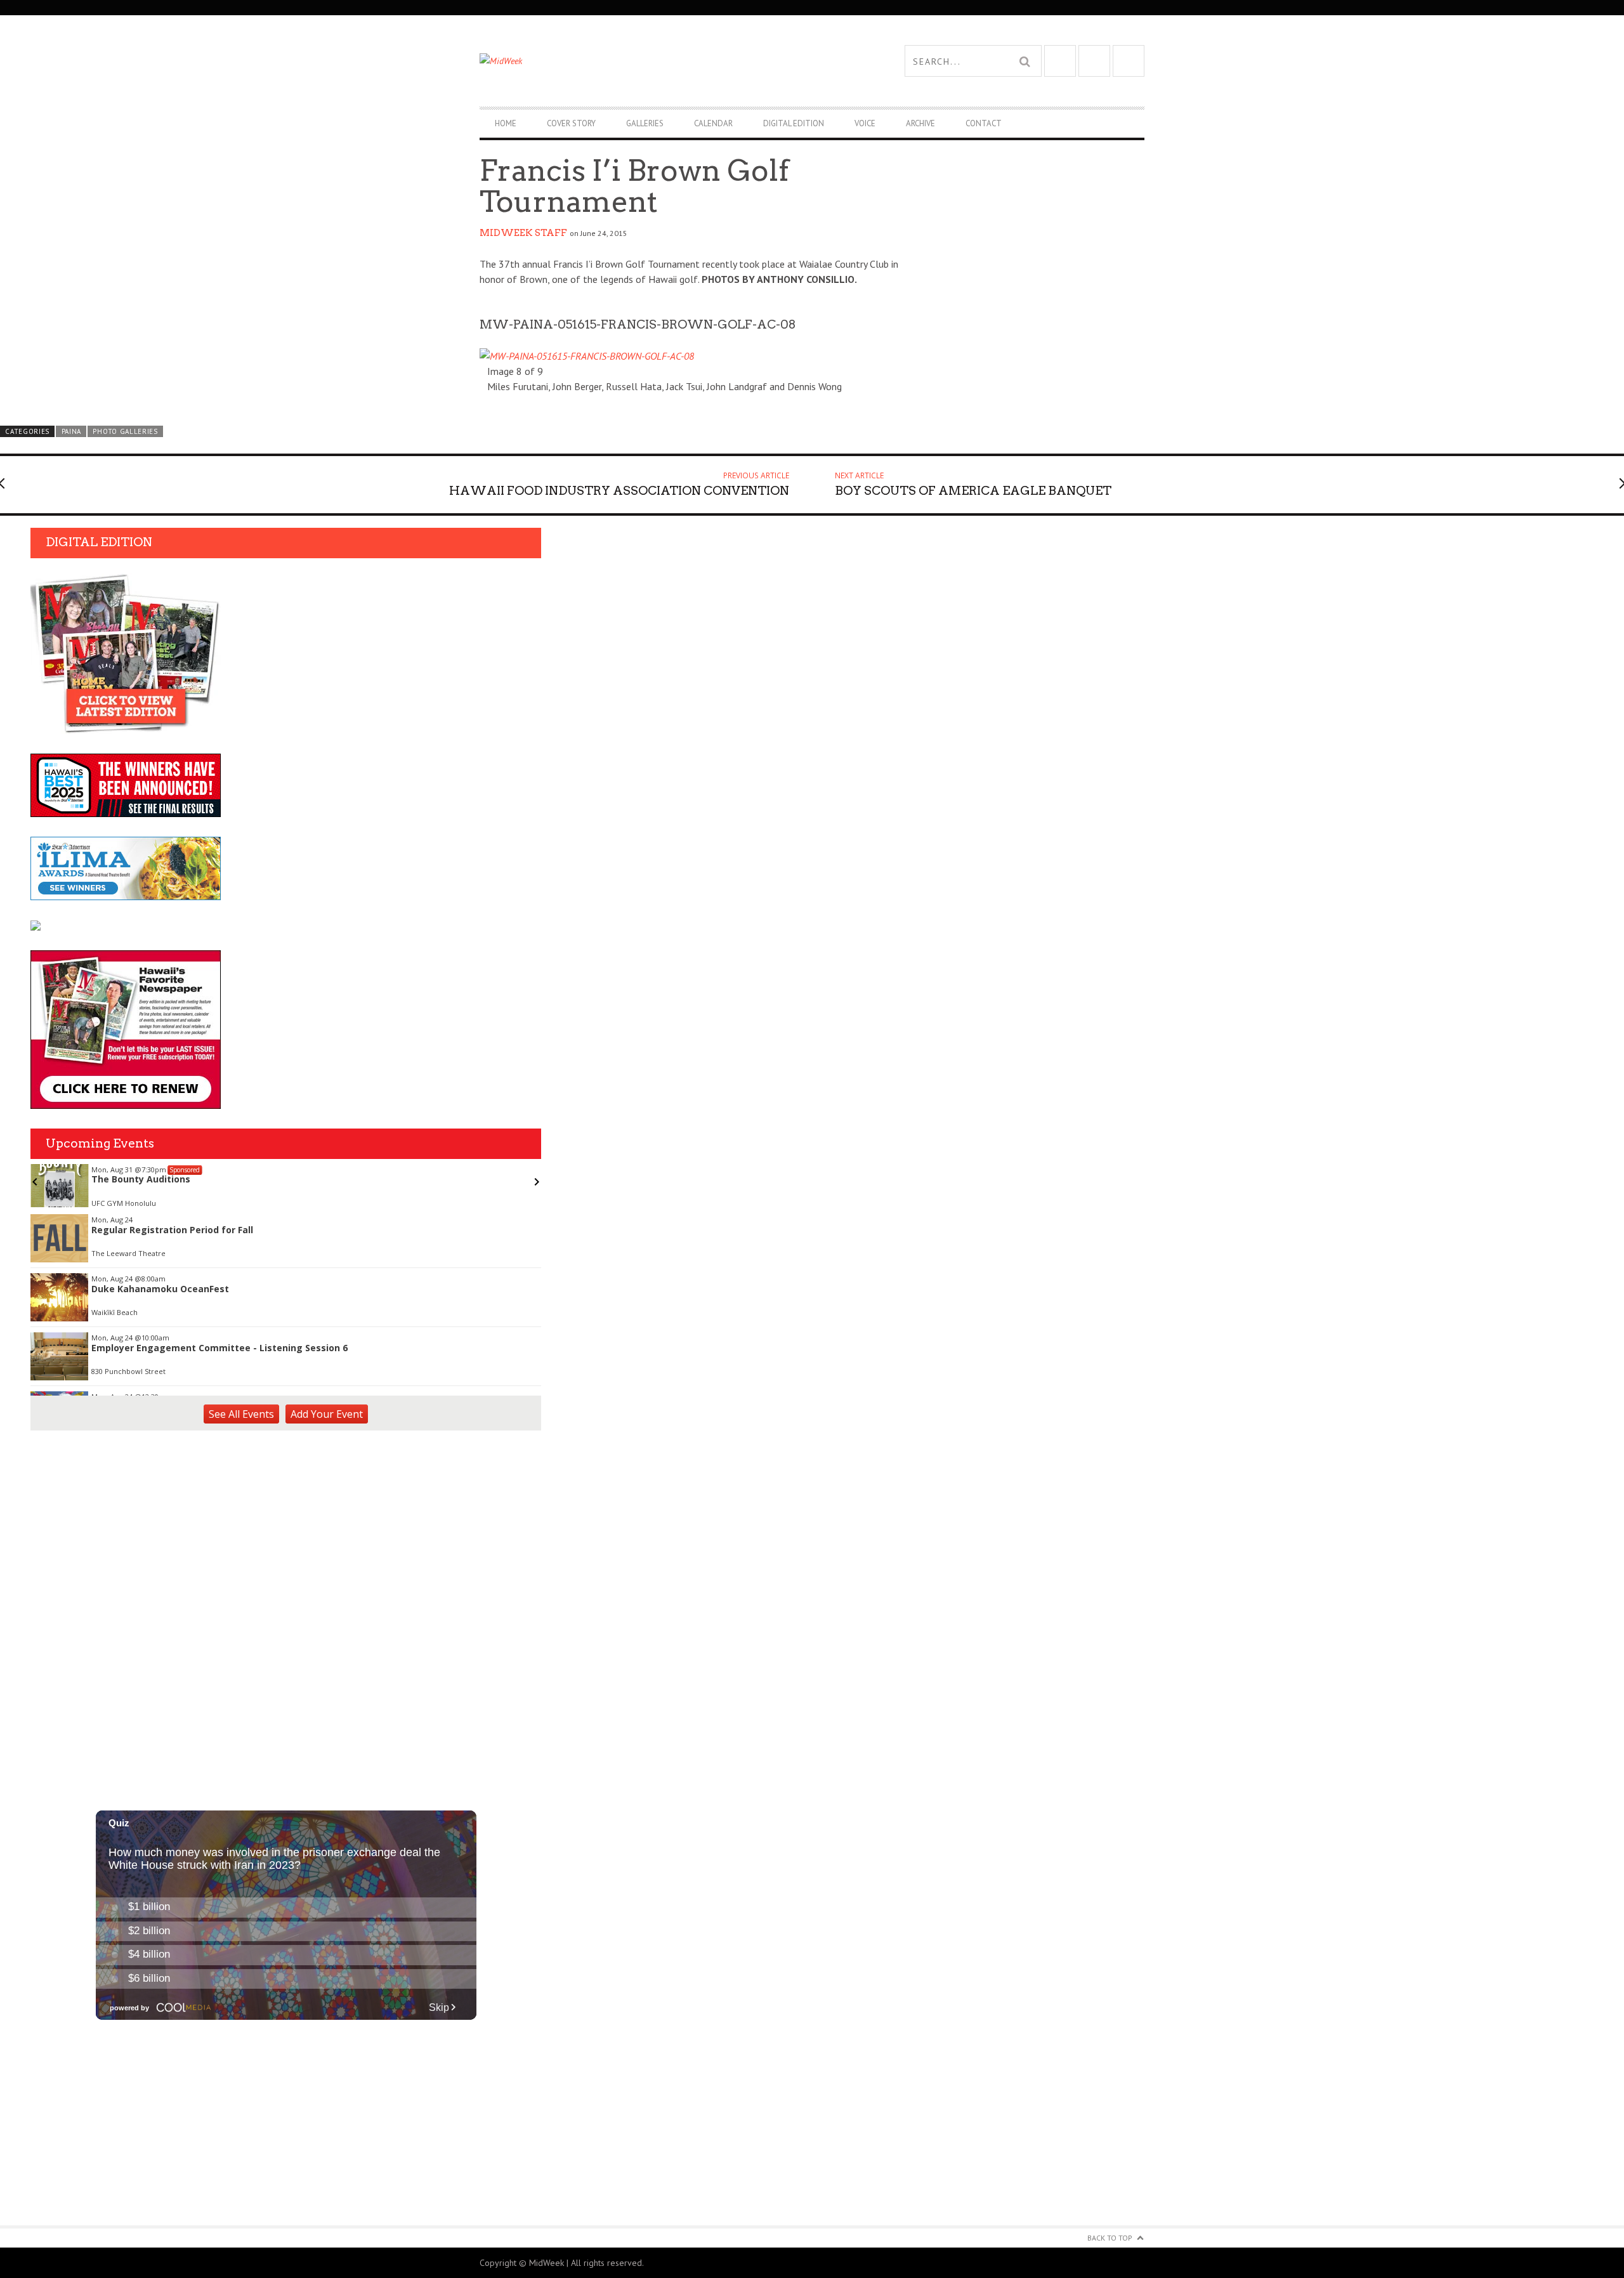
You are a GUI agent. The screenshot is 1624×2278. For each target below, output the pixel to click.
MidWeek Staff (523, 233)
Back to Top (1110, 2238)
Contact (984, 123)
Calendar (713, 123)
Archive (920, 123)
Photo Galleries (125, 431)
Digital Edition (794, 123)
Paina (71, 431)
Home (506, 123)
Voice (865, 123)
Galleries (645, 123)
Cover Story (571, 123)
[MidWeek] (646, 61)
